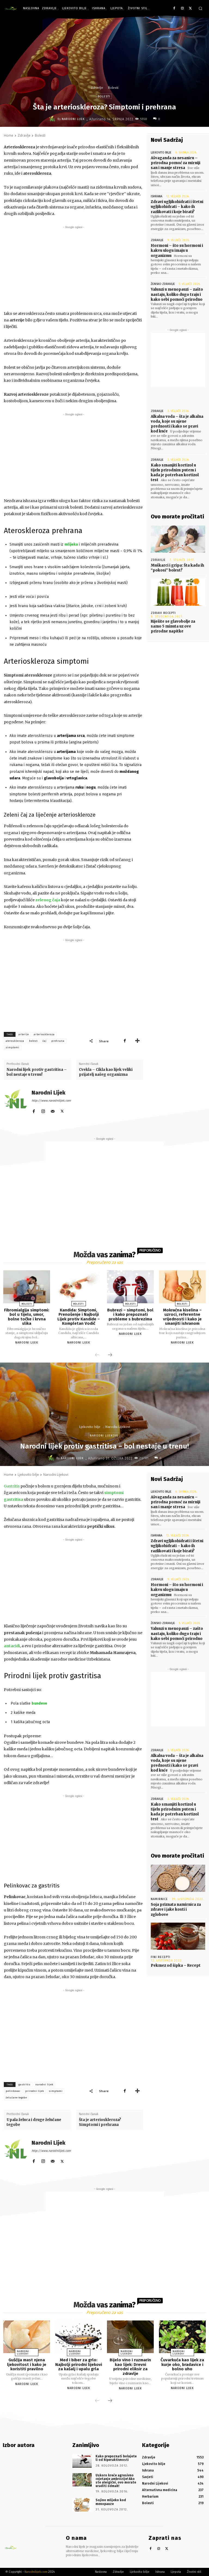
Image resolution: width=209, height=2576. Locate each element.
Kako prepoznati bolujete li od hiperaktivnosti (116, 2458)
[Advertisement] (73, 268)
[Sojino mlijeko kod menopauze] (82, 2505)
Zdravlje (97, 88)
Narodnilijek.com (36, 2572)
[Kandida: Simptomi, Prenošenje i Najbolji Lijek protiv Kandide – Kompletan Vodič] (79, 1287)
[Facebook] (174, 9)
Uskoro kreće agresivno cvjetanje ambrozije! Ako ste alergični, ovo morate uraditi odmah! (116, 2481)
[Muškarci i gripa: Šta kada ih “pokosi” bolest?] (178, 539)
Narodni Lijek (73, 119)
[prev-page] (97, 1355)
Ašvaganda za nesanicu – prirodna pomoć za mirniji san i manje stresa (176, 163)
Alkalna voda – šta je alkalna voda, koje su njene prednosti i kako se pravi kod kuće (177, 424)
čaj (44, 1041)
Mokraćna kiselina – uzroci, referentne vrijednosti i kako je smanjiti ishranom (182, 1317)
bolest (33, 1041)
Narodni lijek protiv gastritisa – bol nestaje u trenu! (37, 1072)
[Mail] (53, 1110)
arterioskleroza (44, 1034)
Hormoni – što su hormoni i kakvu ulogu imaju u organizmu (177, 250)
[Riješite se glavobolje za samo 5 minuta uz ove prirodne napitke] (178, 592)
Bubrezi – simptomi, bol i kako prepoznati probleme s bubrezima (130, 1315)
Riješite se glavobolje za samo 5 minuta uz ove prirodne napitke (173, 626)
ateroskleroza (15, 1041)
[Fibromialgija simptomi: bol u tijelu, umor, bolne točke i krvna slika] (27, 1287)
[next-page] (110, 1355)
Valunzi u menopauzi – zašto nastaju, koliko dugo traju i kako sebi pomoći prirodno (177, 294)
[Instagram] (182, 9)
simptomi (13, 1047)
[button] (200, 8)
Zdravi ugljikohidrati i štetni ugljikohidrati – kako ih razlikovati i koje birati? (177, 207)
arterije (24, 1034)
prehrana (58, 1041)
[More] (137, 1041)
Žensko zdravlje (163, 284)
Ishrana (156, 196)
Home (9, 135)
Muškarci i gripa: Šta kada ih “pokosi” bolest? (177, 568)
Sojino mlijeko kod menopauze (111, 2502)
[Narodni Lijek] (53, 119)
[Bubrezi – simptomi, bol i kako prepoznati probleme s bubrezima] (130, 1287)
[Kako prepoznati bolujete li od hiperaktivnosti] (82, 2461)
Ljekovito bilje (161, 153)
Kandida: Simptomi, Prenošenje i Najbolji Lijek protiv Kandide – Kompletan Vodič (79, 1317)
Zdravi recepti (163, 613)
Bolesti (113, 88)
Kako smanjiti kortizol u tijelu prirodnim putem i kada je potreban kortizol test (175, 473)
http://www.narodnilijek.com (51, 1101)
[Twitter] (190, 9)
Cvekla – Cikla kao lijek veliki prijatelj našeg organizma (106, 1072)
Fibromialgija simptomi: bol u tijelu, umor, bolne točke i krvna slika (27, 1317)
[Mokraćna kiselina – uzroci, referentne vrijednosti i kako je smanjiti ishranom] (182, 1287)
